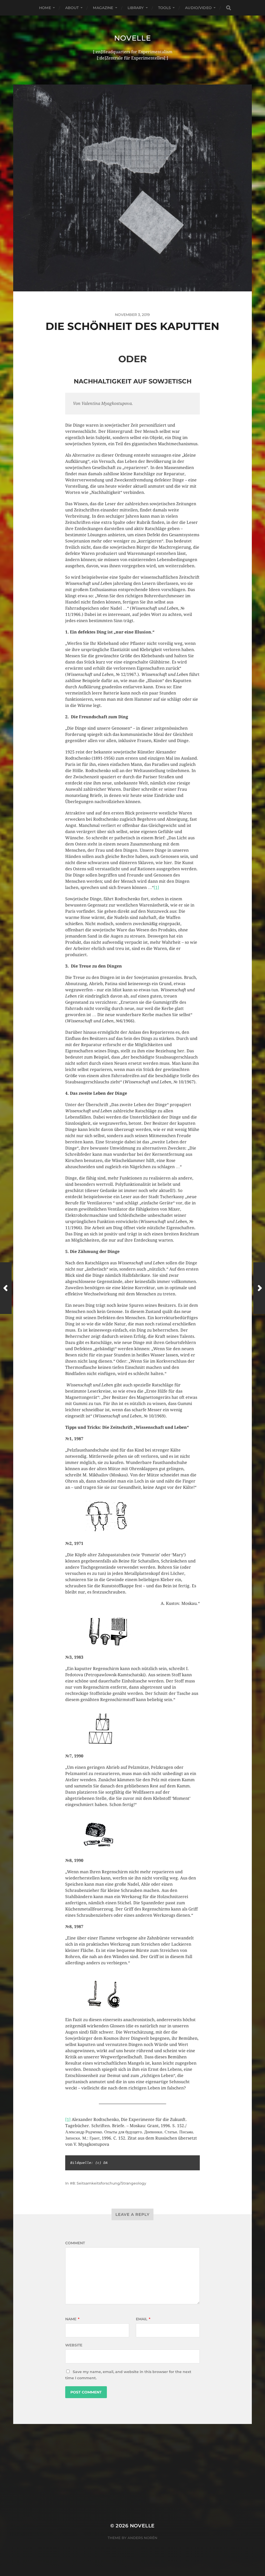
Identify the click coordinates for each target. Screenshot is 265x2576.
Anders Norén (142, 2538)
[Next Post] (259, 1288)
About (72, 8)
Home (45, 8)
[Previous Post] (6, 1288)
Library (136, 8)
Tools (165, 8)
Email (143, 2319)
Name (72, 2319)
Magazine (103, 8)
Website (74, 2345)
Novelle (133, 38)
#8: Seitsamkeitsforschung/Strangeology (108, 2183)
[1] (156, 887)
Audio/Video (198, 8)
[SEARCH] (229, 8)
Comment (75, 2243)
